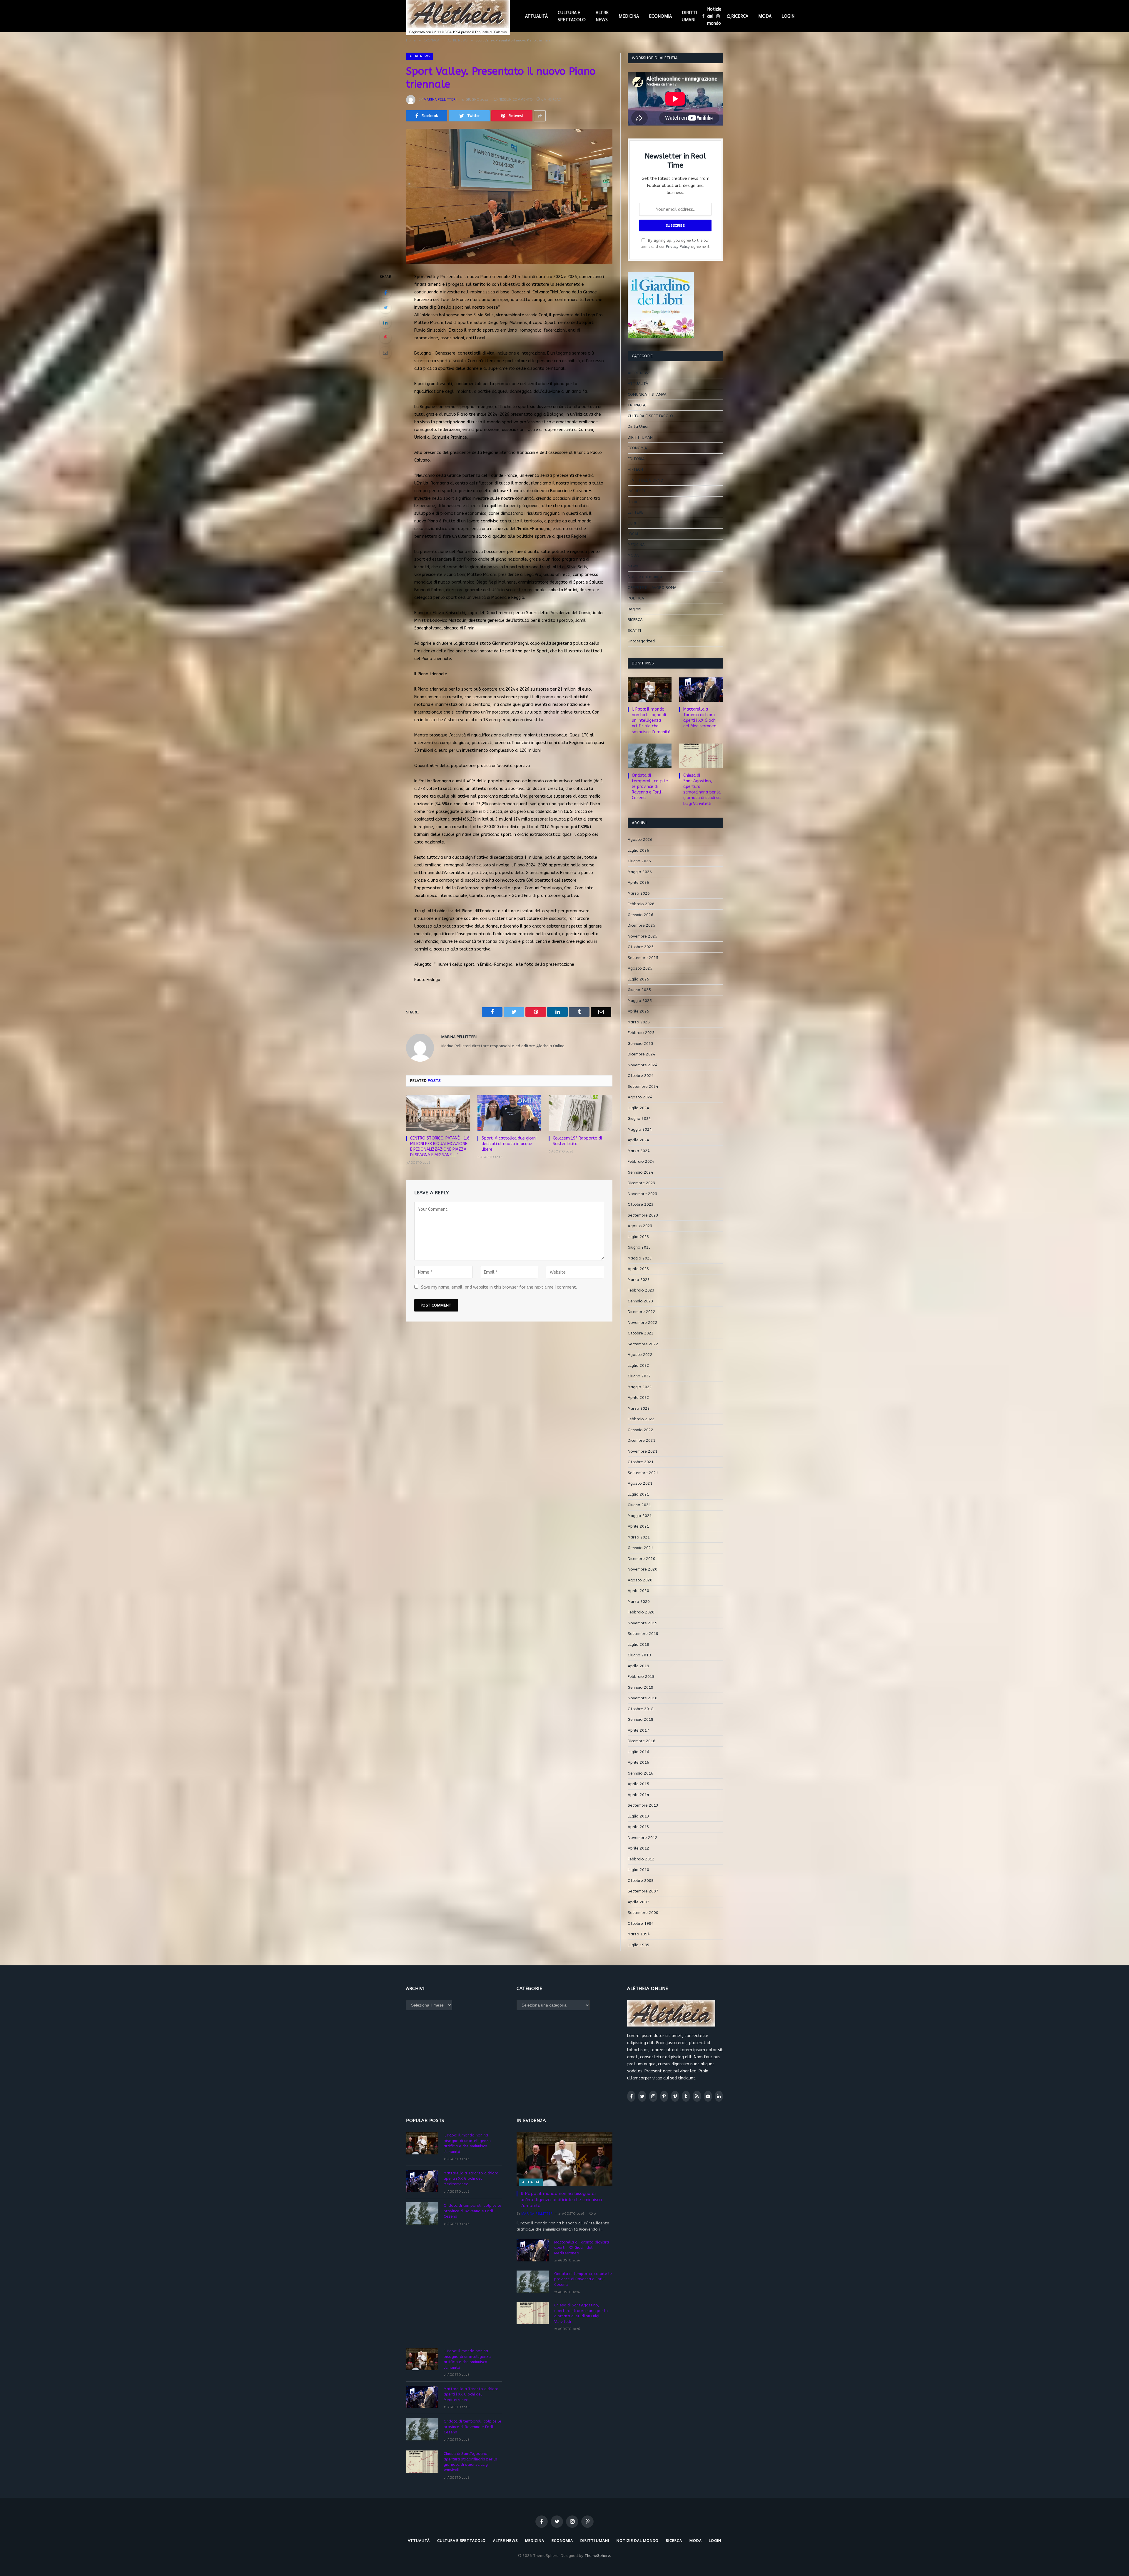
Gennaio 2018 (641, 1719)
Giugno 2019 (639, 1655)
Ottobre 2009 (641, 1881)
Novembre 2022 (643, 1323)
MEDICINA (629, 16)
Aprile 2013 (638, 1827)
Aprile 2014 (638, 1795)
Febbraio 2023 (641, 1290)
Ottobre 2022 (641, 1333)
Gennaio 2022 (641, 1430)
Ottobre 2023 (641, 1204)
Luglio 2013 (638, 1816)
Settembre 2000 (643, 1913)
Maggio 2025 (640, 1001)
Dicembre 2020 (642, 1559)
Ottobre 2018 (641, 1709)
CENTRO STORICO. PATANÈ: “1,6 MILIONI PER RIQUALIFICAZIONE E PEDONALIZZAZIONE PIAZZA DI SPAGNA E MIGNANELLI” (440, 1147)
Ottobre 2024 (641, 1076)
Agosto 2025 (640, 968)
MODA (765, 16)
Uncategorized (641, 641)
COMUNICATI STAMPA (647, 394)
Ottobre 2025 (641, 947)
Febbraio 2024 (641, 1161)
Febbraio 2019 (641, 1677)
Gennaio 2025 (641, 1044)
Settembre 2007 (643, 1891)
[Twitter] (385, 308)
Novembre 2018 (643, 1698)
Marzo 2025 (639, 1022)
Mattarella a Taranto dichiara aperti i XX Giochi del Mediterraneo (700, 718)
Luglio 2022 (638, 1365)
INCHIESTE (637, 491)
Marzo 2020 (639, 1602)
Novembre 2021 (643, 1451)
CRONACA (637, 405)
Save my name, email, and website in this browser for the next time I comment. (499, 1287)
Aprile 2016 (638, 1762)
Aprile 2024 (638, 1140)
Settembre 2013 (643, 1805)
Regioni (634, 609)
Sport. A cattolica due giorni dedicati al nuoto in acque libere (509, 1144)
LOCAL (633, 534)
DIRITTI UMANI (689, 16)
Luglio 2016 (638, 1752)
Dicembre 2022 (642, 1312)
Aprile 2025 (638, 1011)
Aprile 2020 (638, 1591)
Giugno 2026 (639, 861)
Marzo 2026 (639, 893)
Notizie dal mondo (714, 16)
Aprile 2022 (638, 1398)
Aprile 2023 (638, 1269)
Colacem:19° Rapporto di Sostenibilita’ (577, 1141)
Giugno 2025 (639, 990)
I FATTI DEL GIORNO (645, 480)
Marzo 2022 (639, 1408)
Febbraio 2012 (641, 1859)
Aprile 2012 (638, 1848)
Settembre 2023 (643, 1215)
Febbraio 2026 (641, 904)
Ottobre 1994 (641, 1923)
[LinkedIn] (385, 323)
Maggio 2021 (640, 1516)
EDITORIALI (638, 459)
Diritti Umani (639, 426)
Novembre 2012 (643, 1838)
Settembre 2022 (643, 1344)
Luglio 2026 (638, 850)
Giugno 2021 (639, 1505)
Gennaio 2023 (641, 1301)
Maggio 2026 (640, 872)
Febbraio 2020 (641, 1612)
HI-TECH (635, 469)
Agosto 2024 (640, 1097)
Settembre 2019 (643, 1634)
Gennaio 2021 (641, 1548)
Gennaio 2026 (641, 915)
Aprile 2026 (638, 882)
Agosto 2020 (640, 1580)
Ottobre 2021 (641, 1462)
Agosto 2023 (640, 1226)
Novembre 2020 (643, 1569)
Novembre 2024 (643, 1065)
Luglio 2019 (638, 1644)
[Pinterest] (385, 338)
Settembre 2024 (643, 1086)
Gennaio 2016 (641, 1773)
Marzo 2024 (639, 1151)
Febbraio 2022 (641, 1419)
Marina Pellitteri (440, 99)
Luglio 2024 (638, 1108)
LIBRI (632, 523)
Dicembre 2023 (642, 1183)
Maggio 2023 (640, 1258)
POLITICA (636, 598)
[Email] (385, 353)
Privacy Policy (678, 247)
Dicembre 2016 (642, 1741)
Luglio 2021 (638, 1494)
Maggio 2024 (640, 1129)
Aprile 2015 (638, 1784)
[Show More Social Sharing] (540, 116)
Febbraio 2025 (641, 1033)
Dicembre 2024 (642, 1054)
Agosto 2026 (640, 840)
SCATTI (634, 630)
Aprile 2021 (638, 1526)
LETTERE (636, 512)
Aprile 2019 (638, 1666)
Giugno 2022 (639, 1376)
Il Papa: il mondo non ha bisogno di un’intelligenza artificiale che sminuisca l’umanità (651, 720)
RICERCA (740, 16)
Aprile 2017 (638, 1730)
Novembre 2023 (643, 1194)
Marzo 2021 (639, 1537)
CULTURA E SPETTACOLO (572, 16)
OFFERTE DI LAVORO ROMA (652, 588)
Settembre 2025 (643, 958)
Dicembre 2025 (642, 925)
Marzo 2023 (639, 1280)
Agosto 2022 (640, 1355)
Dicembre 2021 (642, 1440)
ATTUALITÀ (536, 16)
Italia (632, 502)
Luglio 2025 (638, 979)
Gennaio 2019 (641, 1687)
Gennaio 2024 (641, 1172)
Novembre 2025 (643, 936)
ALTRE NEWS (602, 16)
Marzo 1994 (639, 1934)
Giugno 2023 (639, 1247)
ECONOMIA (660, 16)
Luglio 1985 (638, 1945)
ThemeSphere (597, 2556)
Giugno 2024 (639, 1119)
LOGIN (788, 16)
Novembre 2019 (643, 1623)
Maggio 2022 (640, 1387)
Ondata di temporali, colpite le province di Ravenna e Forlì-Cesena (650, 787)
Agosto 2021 (640, 1483)
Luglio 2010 (638, 1870)
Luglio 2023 (638, 1237)
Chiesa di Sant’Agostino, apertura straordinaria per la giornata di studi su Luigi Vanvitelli (702, 789)
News (633, 566)
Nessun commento (516, 99)
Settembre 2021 (643, 1473)
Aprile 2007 (638, 1902)
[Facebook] (385, 293)
